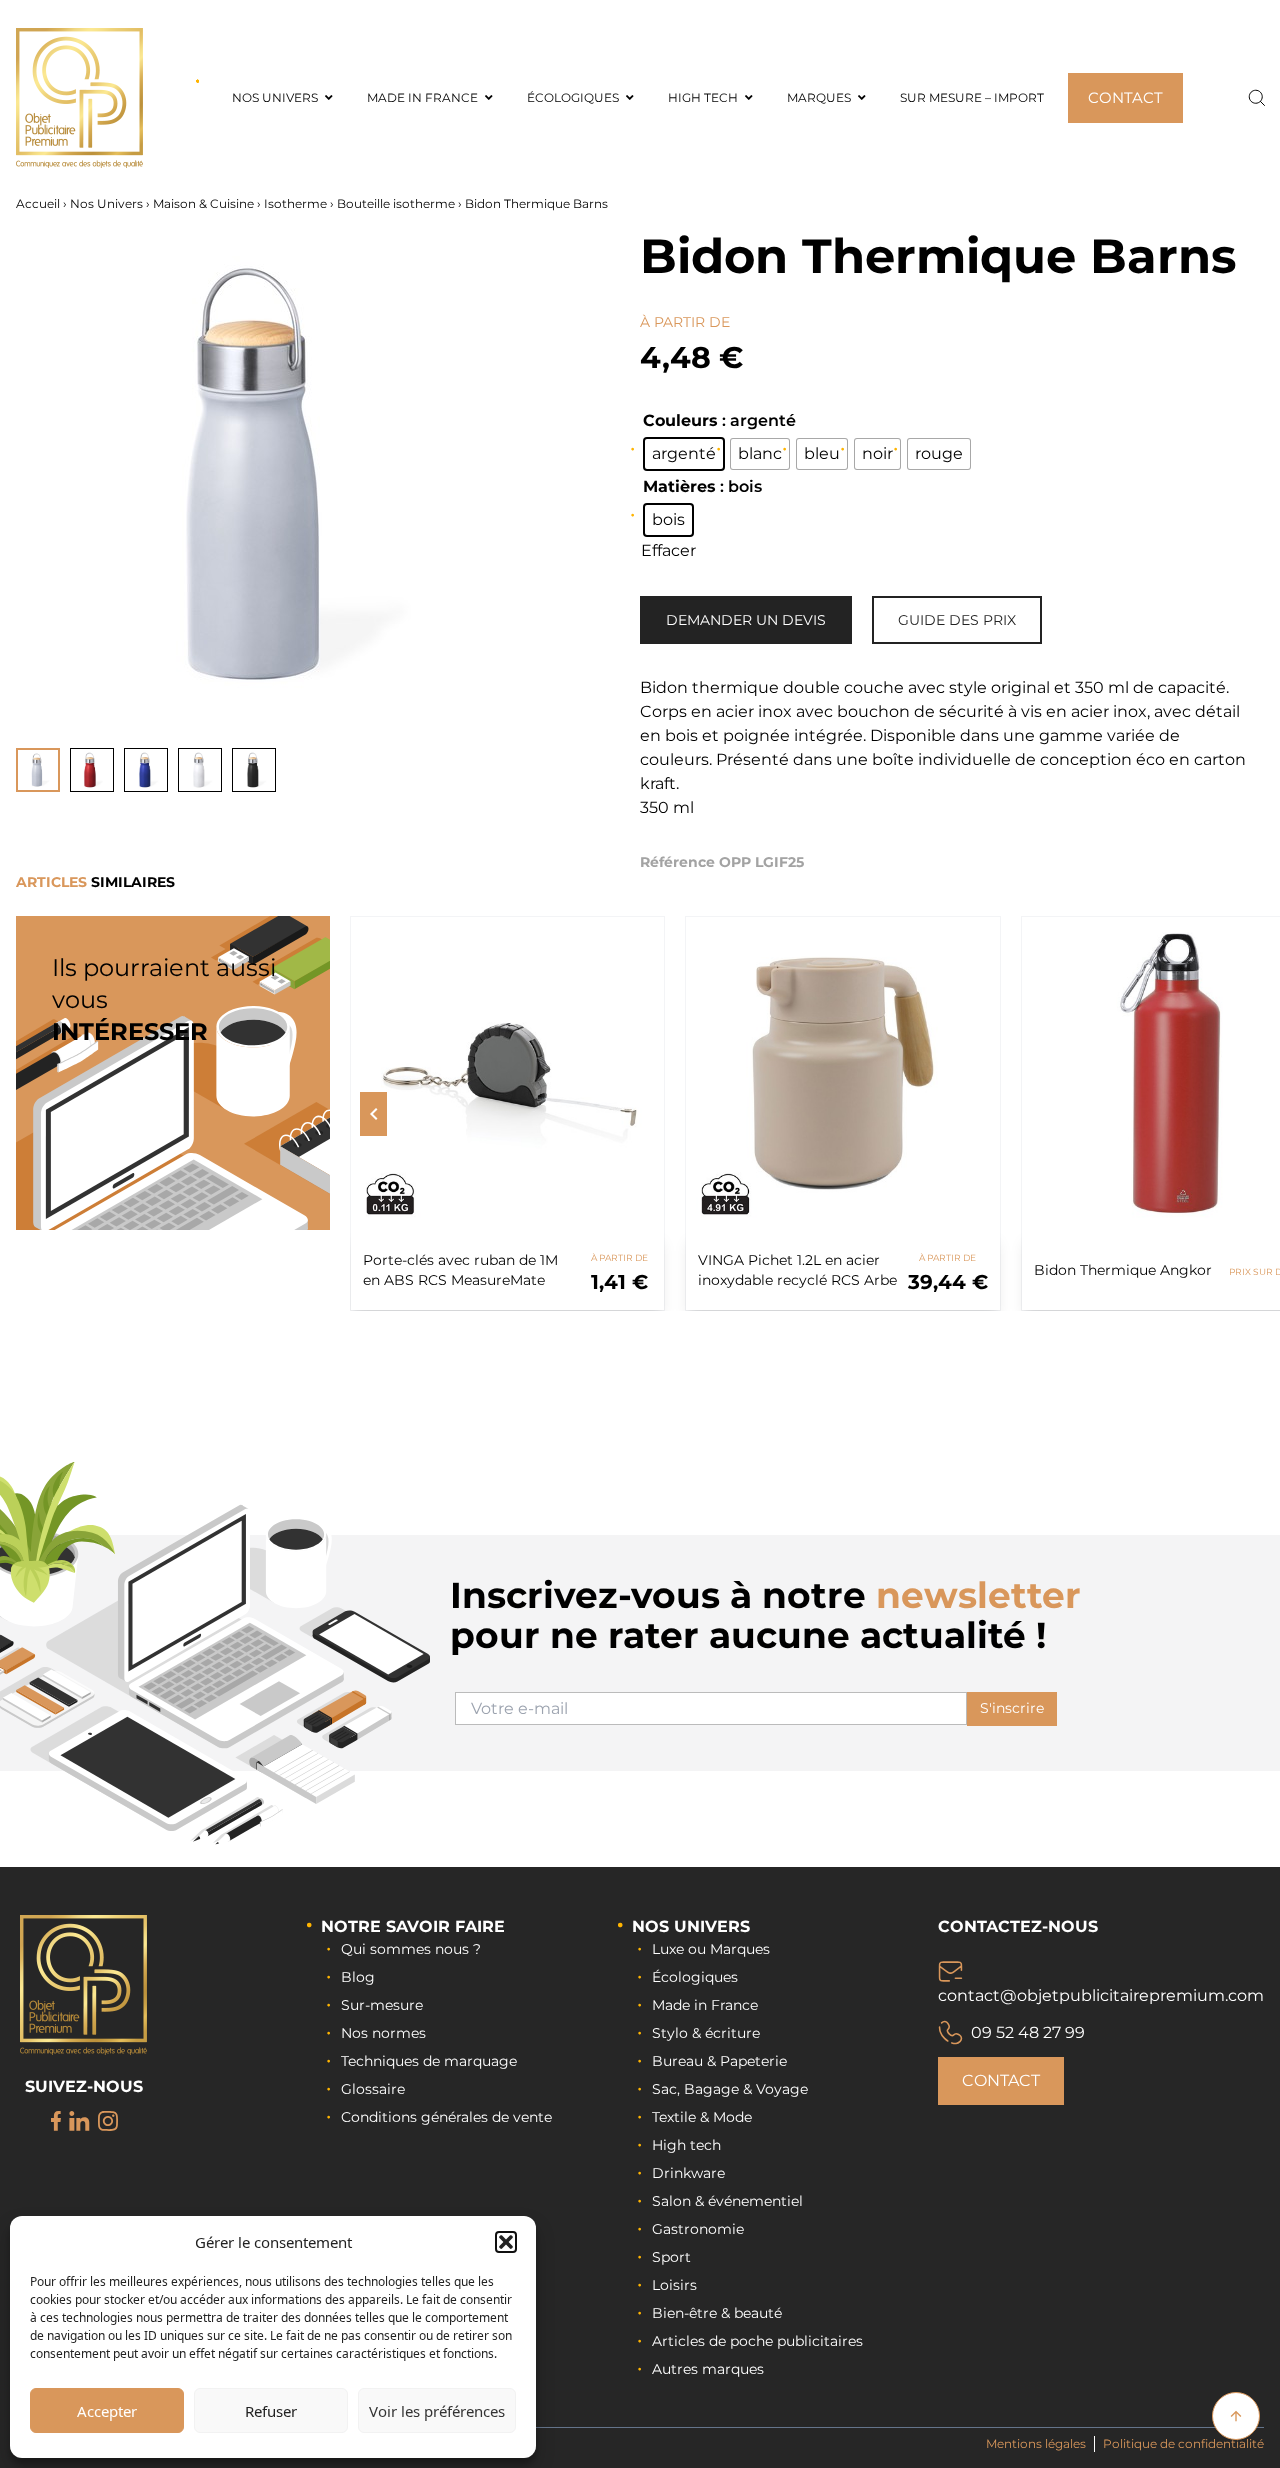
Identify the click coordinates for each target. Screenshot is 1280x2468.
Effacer (668, 550)
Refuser (271, 2411)
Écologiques (695, 1977)
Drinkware (688, 2173)
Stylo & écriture (706, 2033)
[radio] (684, 454)
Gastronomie (698, 2229)
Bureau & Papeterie (719, 2061)
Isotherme (295, 203)
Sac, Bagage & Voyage (730, 2089)
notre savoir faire (413, 1926)
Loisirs (674, 2285)
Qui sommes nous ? (411, 1949)
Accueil (38, 203)
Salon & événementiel (727, 2201)
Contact (1001, 2080)
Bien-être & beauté (717, 2313)
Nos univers (691, 1926)
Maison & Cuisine (203, 203)
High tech (686, 2145)
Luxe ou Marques (711, 1949)
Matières (679, 486)
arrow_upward (1236, 2416)
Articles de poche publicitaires (757, 2341)
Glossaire (373, 2089)
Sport (671, 2257)
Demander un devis (746, 620)
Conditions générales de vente (446, 2117)
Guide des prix (957, 620)
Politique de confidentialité (1183, 2443)
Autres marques (708, 2369)
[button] (506, 2242)
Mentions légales (1036, 2443)
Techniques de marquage (429, 2061)
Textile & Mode (702, 2117)
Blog (358, 1977)
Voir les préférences (437, 2411)
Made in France (705, 2005)
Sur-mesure (382, 2005)
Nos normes (383, 2033)
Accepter (107, 2411)
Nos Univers (106, 203)
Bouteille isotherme (396, 203)
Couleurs (680, 420)
